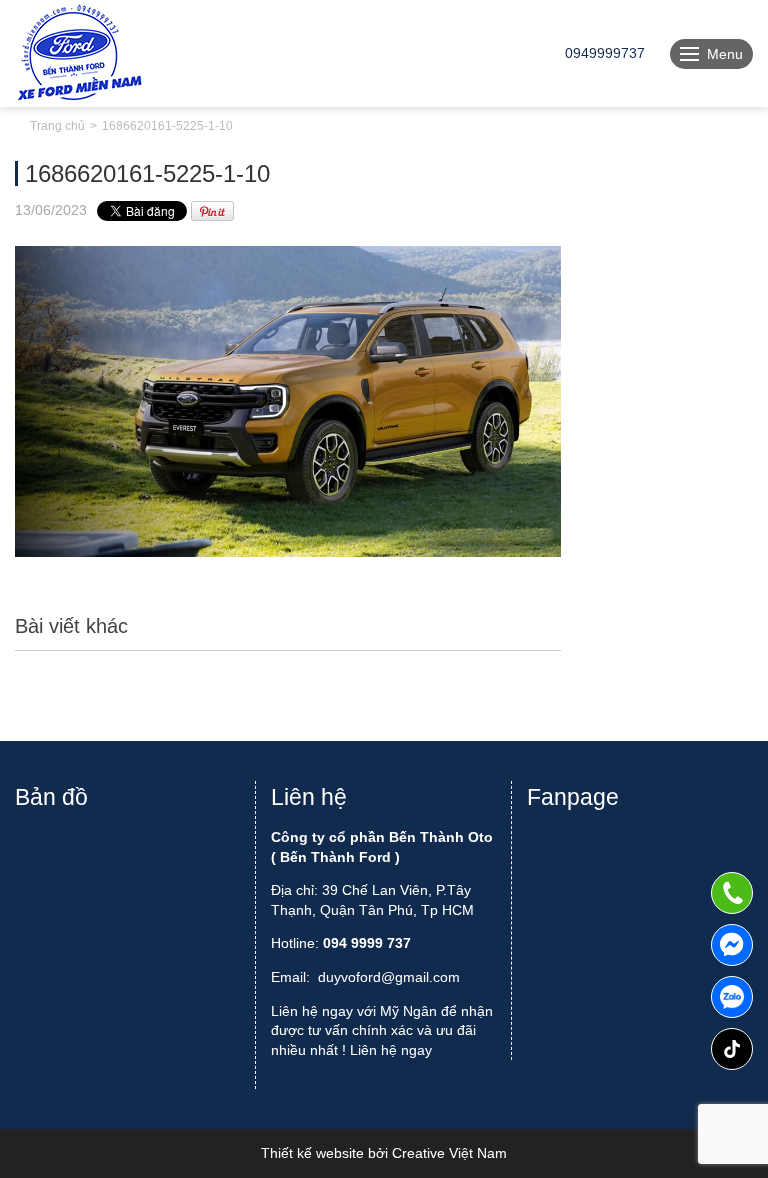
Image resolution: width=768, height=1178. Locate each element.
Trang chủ (57, 126)
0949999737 (732, 997)
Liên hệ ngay (391, 1050)
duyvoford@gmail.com (389, 977)
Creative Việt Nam (449, 1153)
